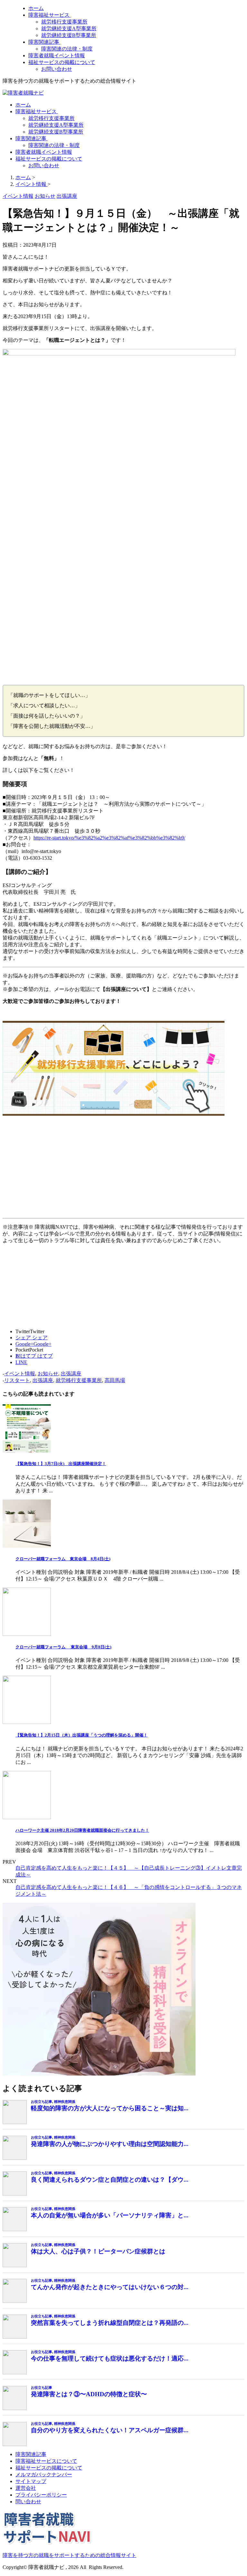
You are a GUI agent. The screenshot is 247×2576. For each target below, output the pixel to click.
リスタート (17, 1380)
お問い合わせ (57, 69)
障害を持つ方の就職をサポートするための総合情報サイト (69, 2555)
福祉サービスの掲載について (62, 62)
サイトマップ (31, 2481)
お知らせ (48, 1374)
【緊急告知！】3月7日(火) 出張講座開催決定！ (61, 1464)
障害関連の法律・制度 (67, 49)
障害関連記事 (44, 42)
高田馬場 (115, 1380)
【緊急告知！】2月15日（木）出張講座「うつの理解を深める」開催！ (82, 1735)
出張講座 (71, 1374)
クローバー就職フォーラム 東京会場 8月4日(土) (63, 1559)
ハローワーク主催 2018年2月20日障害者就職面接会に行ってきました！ (82, 1830)
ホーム (36, 8)
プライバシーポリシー (41, 2495)
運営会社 (26, 2488)
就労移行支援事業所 (64, 22)
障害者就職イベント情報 (57, 55)
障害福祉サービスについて (46, 2461)
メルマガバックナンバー (44, 2475)
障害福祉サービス (50, 15)
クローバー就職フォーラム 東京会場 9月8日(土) (63, 1647)
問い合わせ (28, 2502)
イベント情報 (20, 1374)
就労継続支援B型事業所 (69, 35)
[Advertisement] (123, 1170)
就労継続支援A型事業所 (69, 28)
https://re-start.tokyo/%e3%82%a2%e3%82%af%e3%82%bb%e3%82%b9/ (109, 838)
